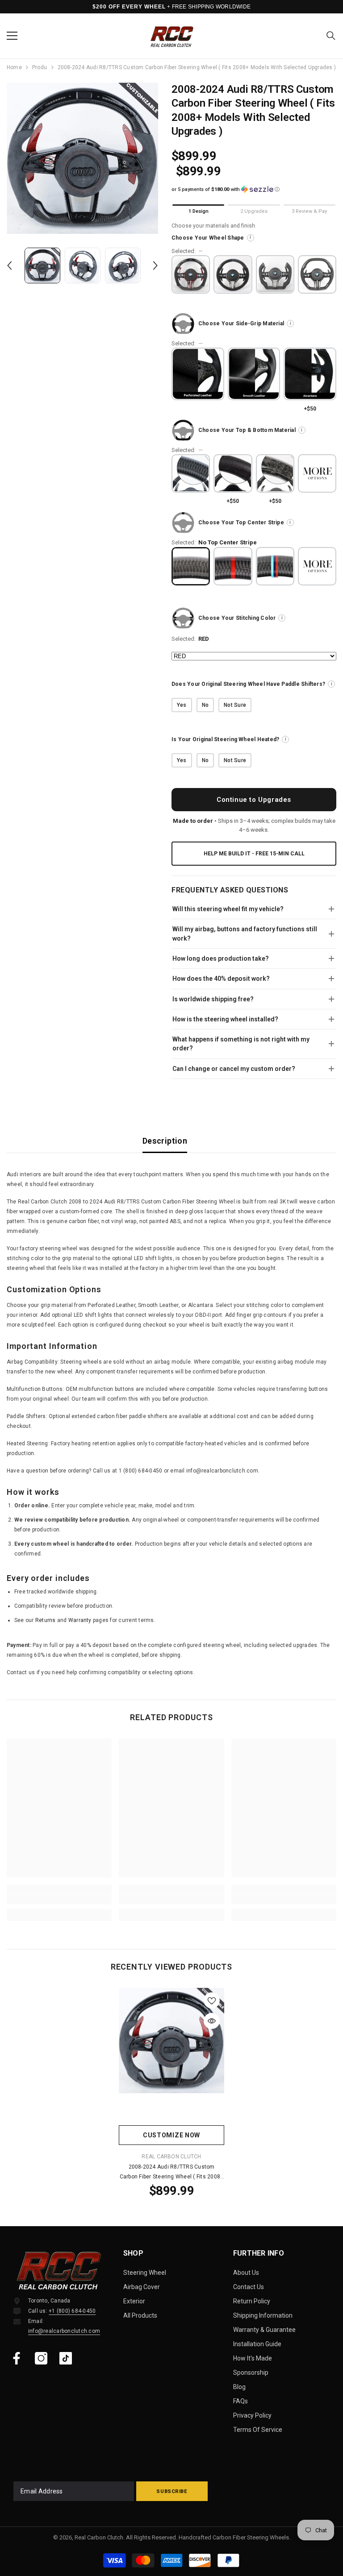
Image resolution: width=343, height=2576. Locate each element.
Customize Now (171, 2135)
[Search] (331, 36)
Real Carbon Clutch (171, 2157)
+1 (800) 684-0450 (72, 2311)
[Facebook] (17, 2358)
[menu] (12, 36)
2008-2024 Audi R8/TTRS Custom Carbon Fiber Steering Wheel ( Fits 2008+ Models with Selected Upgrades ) (172, 2173)
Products (40, 67)
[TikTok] (66, 2358)
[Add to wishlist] (212, 2000)
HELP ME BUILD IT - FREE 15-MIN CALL (254, 854)
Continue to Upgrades (254, 800)
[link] (59, 1900)
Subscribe (172, 2491)
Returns (46, 1620)
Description (165, 1141)
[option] (82, 158)
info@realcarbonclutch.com (64, 2331)
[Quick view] (212, 2021)
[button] (9, 265)
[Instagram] (41, 2358)
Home (14, 67)
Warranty (80, 1620)
